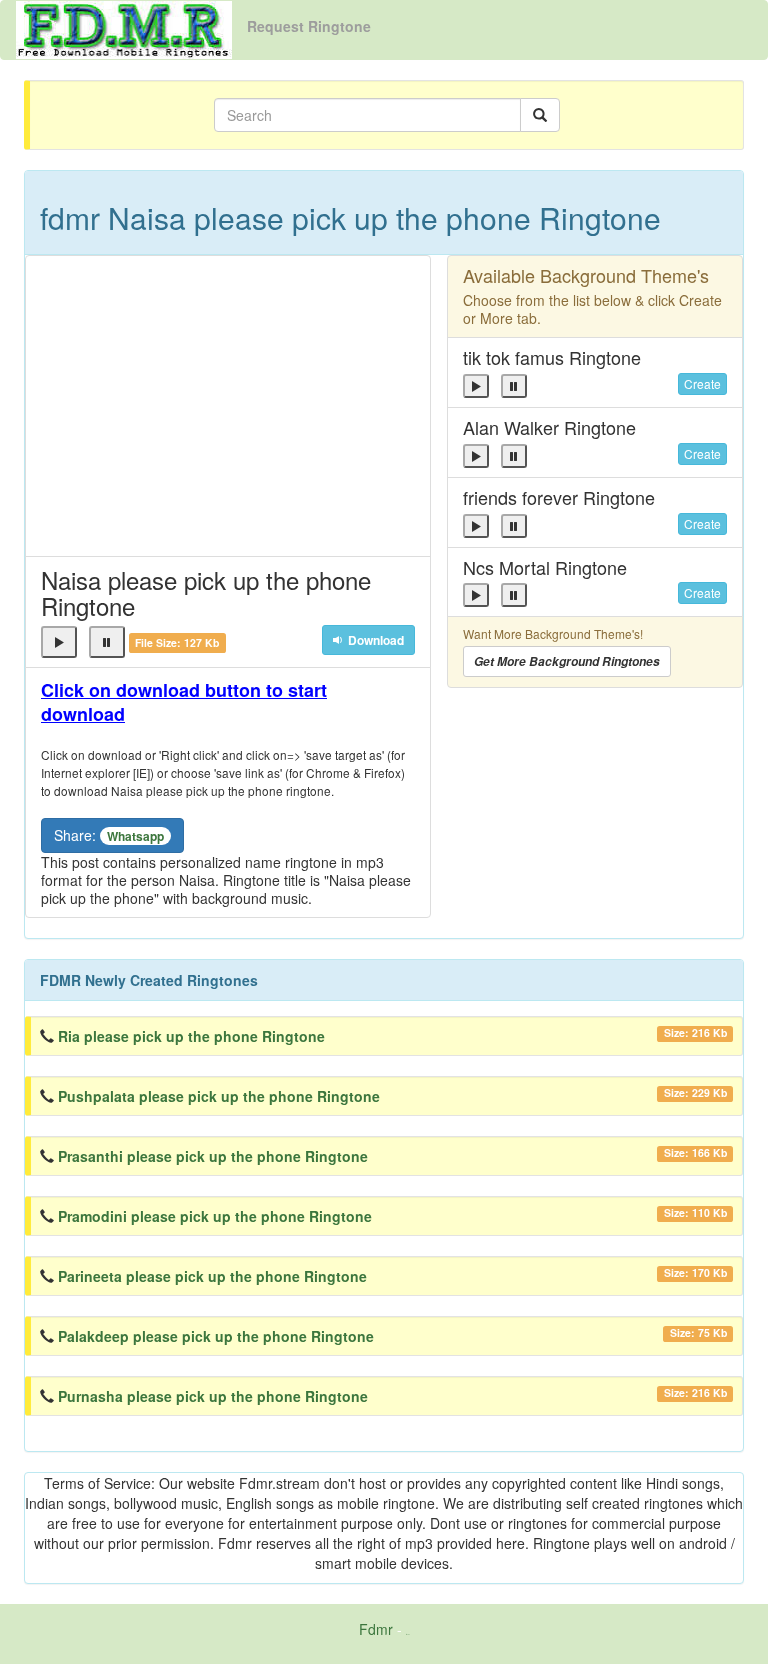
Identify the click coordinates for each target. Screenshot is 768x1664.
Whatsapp (135, 836)
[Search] (540, 115)
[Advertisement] (228, 406)
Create (702, 383)
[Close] (59, 642)
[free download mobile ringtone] (124, 28)
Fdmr (376, 1629)
